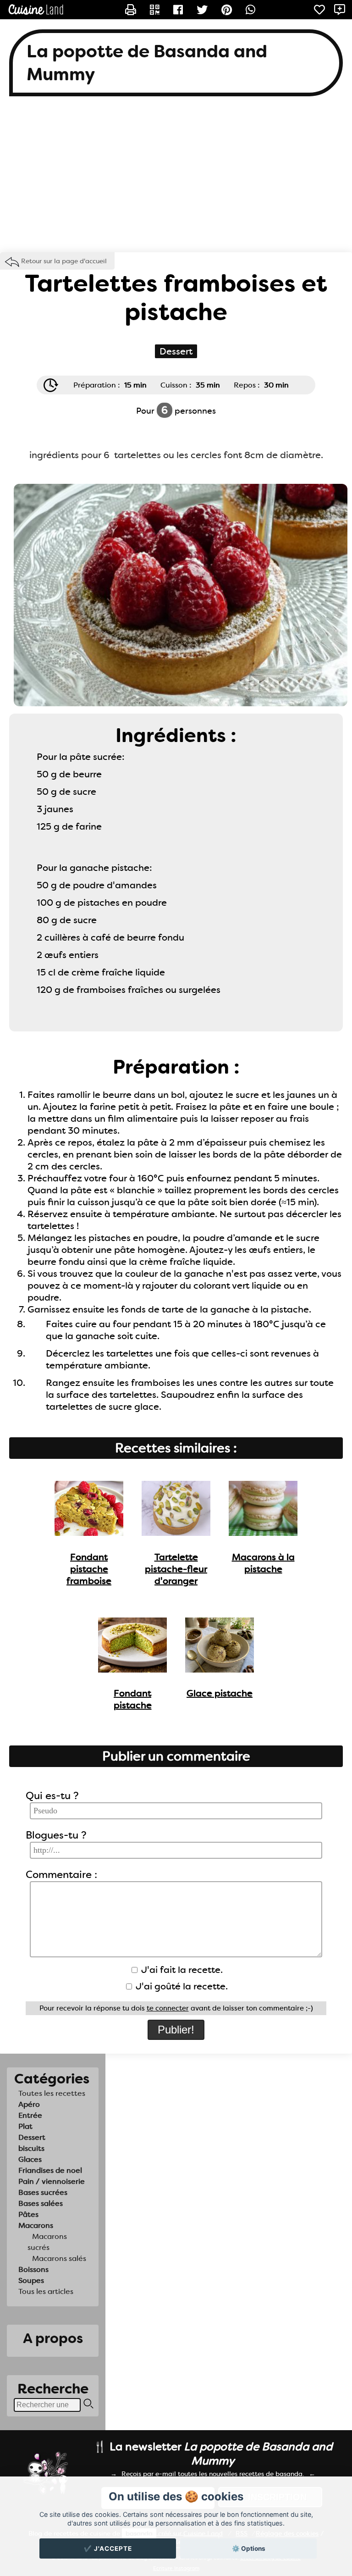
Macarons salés (59, 2258)
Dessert (32, 2137)
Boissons (33, 2269)
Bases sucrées (43, 2192)
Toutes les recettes (52, 2093)
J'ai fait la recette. (181, 1970)
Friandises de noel (50, 2170)
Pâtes (28, 2214)
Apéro (29, 2104)
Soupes (31, 2280)
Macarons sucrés (47, 2242)
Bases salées (41, 2203)
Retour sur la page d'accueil (64, 261)
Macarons (36, 2225)
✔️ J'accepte (108, 2548)
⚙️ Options (249, 2548)
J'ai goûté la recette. (181, 1986)
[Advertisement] (176, 179)
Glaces (30, 2159)
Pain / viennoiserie (52, 2181)
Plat (25, 2126)
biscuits (31, 2148)
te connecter (168, 2008)
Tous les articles (46, 2291)
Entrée (30, 2115)
